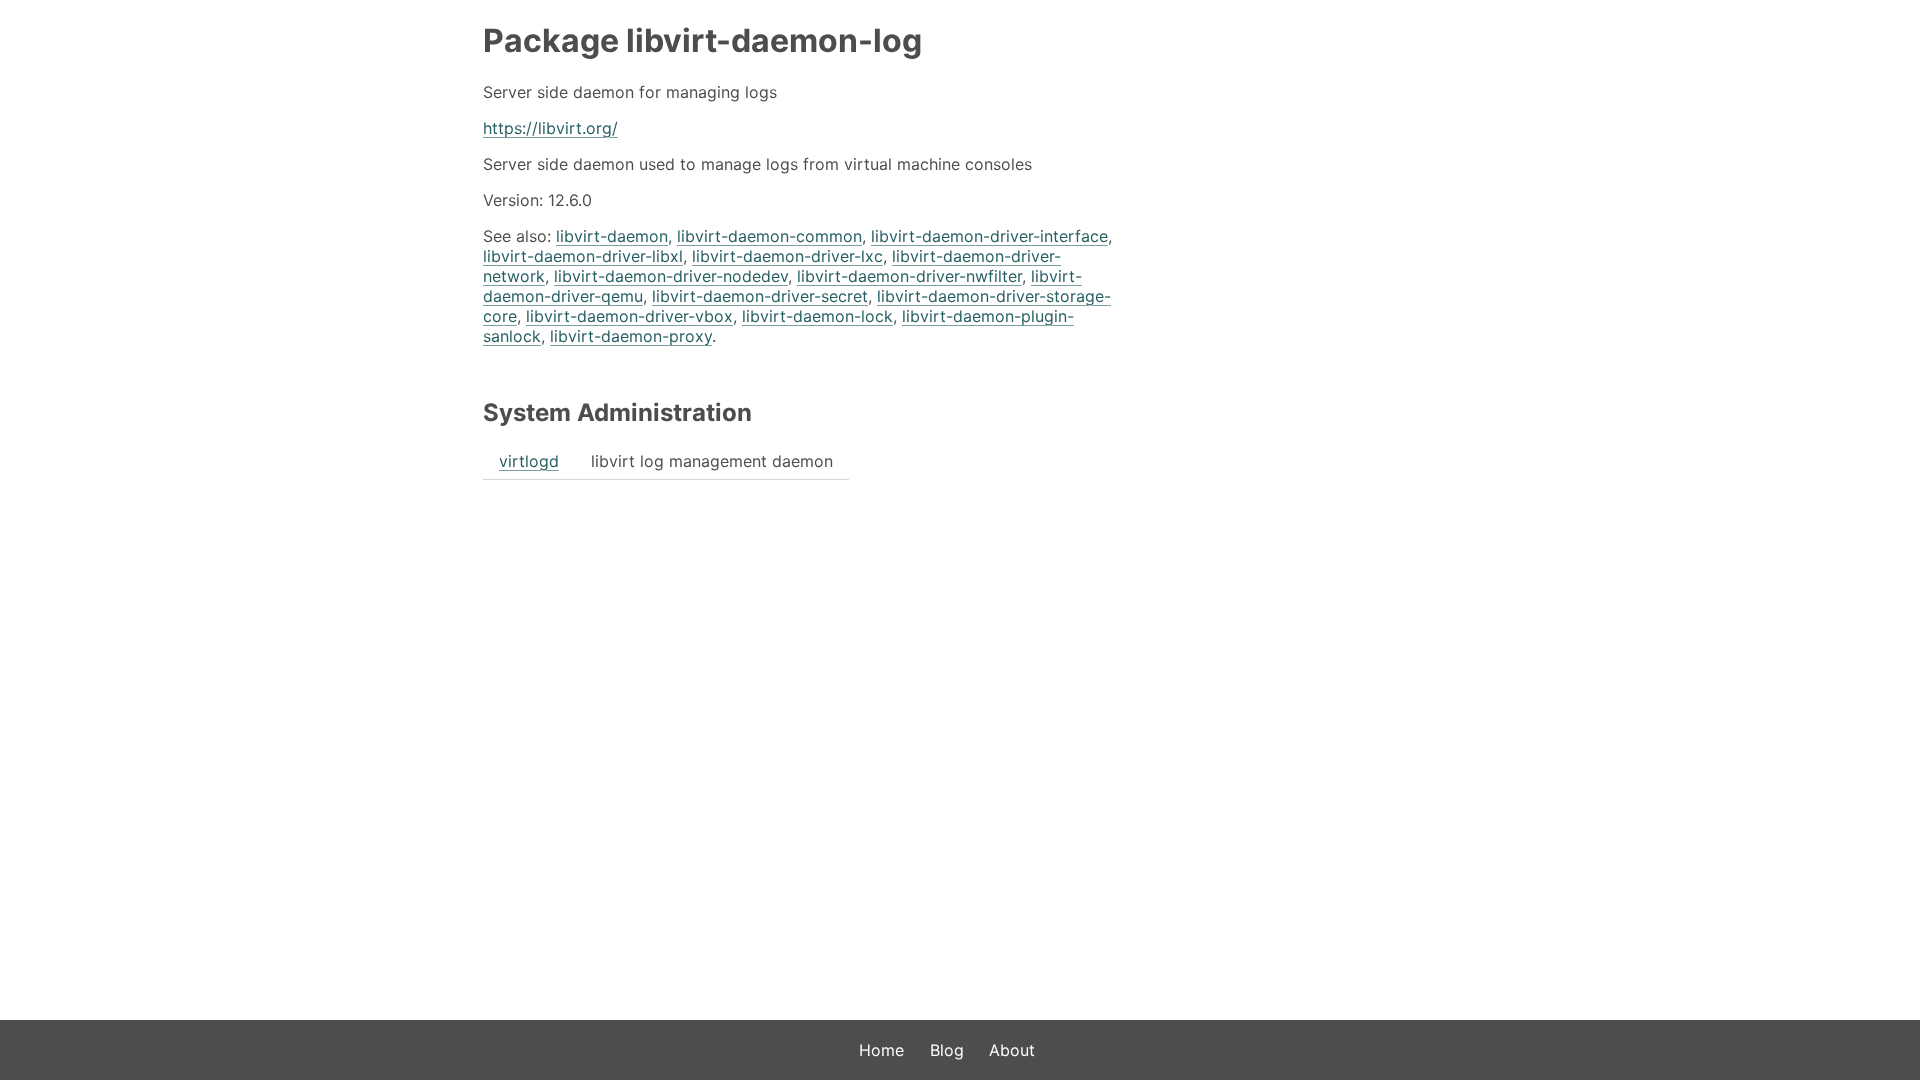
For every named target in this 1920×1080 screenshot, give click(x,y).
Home (881, 1050)
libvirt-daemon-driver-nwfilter (909, 276)
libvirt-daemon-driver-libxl (583, 256)
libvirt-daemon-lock (817, 316)
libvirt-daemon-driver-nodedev (671, 276)
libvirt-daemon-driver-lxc (787, 256)
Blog (947, 1050)
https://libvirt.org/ (550, 128)
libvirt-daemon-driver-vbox (629, 316)
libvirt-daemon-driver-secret (760, 296)
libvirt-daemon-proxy (631, 336)
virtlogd (529, 461)
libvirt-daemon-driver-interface (989, 236)
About (1012, 1050)
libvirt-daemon (612, 236)
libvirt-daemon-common (769, 236)
